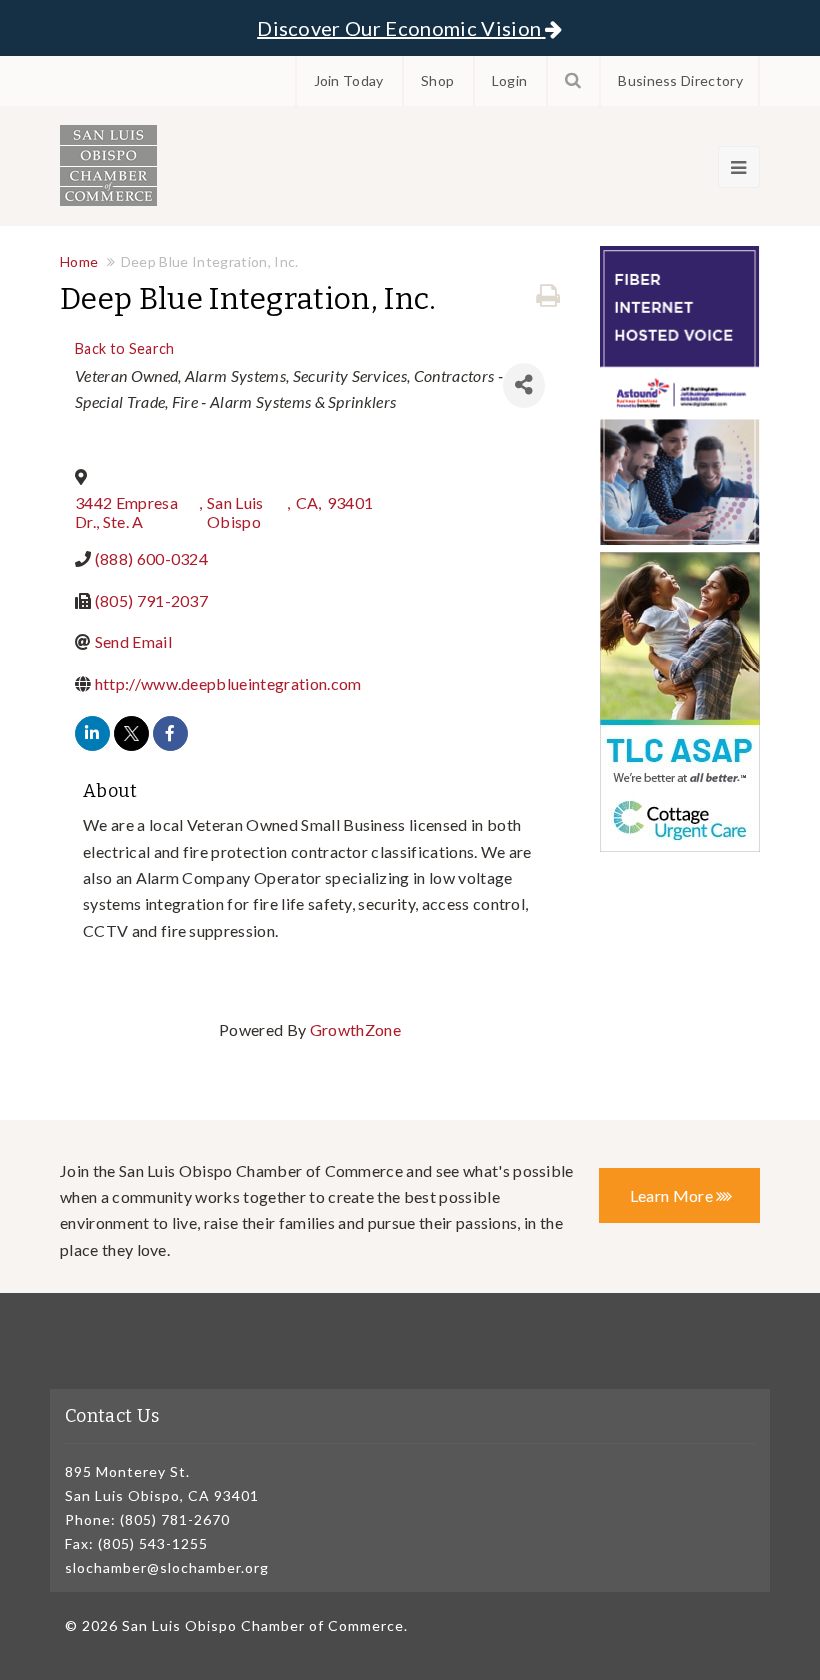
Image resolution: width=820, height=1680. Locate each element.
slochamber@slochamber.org (167, 1567)
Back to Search (124, 348)
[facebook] (170, 733)
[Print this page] (548, 296)
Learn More (673, 1195)
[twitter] (131, 733)
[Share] (524, 385)
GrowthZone (355, 1029)
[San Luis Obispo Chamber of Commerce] (108, 165)
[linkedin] (92, 733)
